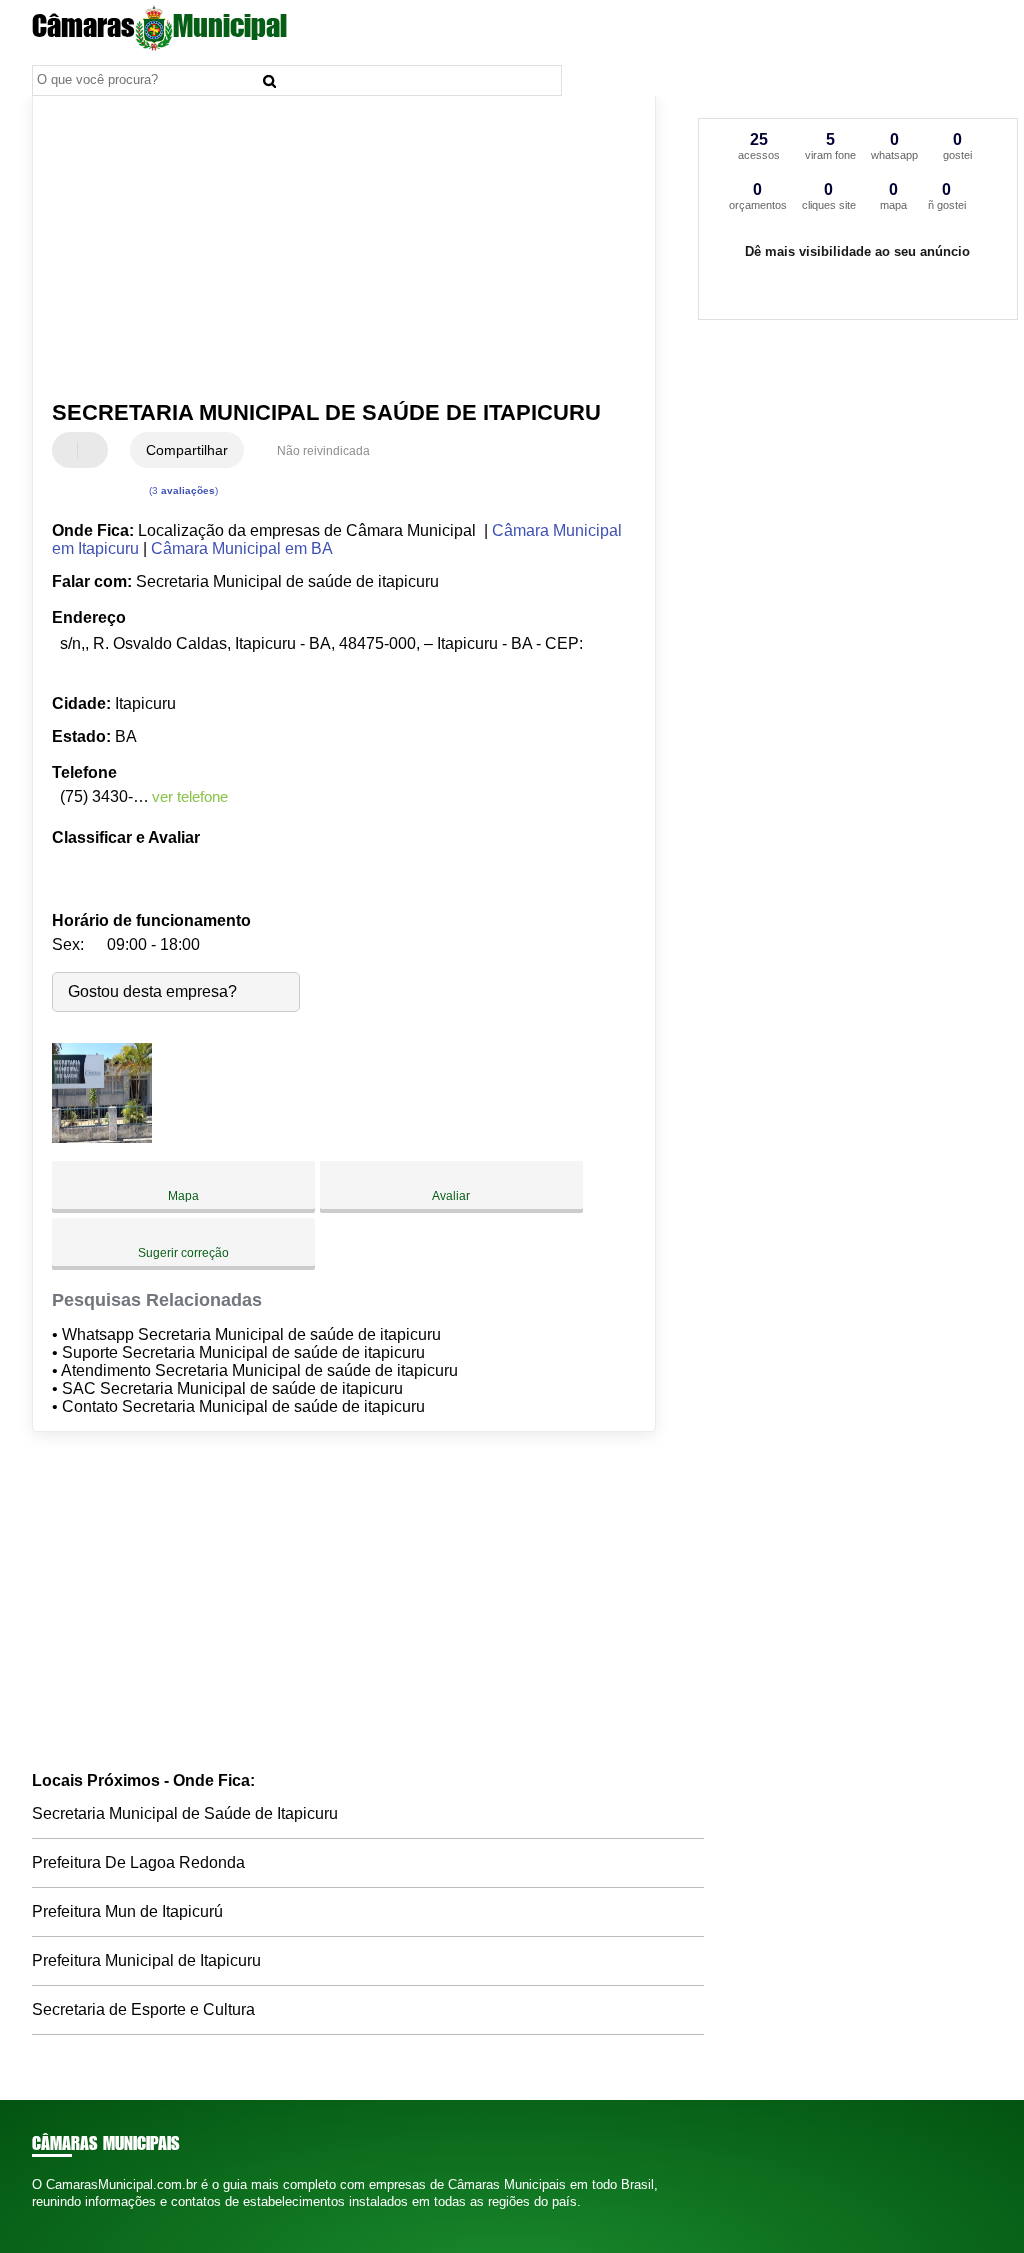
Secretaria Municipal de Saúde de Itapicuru (185, 1813)
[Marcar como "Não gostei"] (95, 450)
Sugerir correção (183, 1253)
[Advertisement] (332, 249)
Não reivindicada (323, 451)
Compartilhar (187, 450)
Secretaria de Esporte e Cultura (143, 2009)
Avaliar (451, 1196)
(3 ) (182, 490)
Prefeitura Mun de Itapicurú (127, 1911)
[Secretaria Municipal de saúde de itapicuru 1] (102, 1137)
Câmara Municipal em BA (242, 548)
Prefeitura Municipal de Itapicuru (146, 1960)
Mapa (183, 1196)
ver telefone (190, 796)
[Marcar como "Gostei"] (70, 450)
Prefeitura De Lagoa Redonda (138, 1862)
